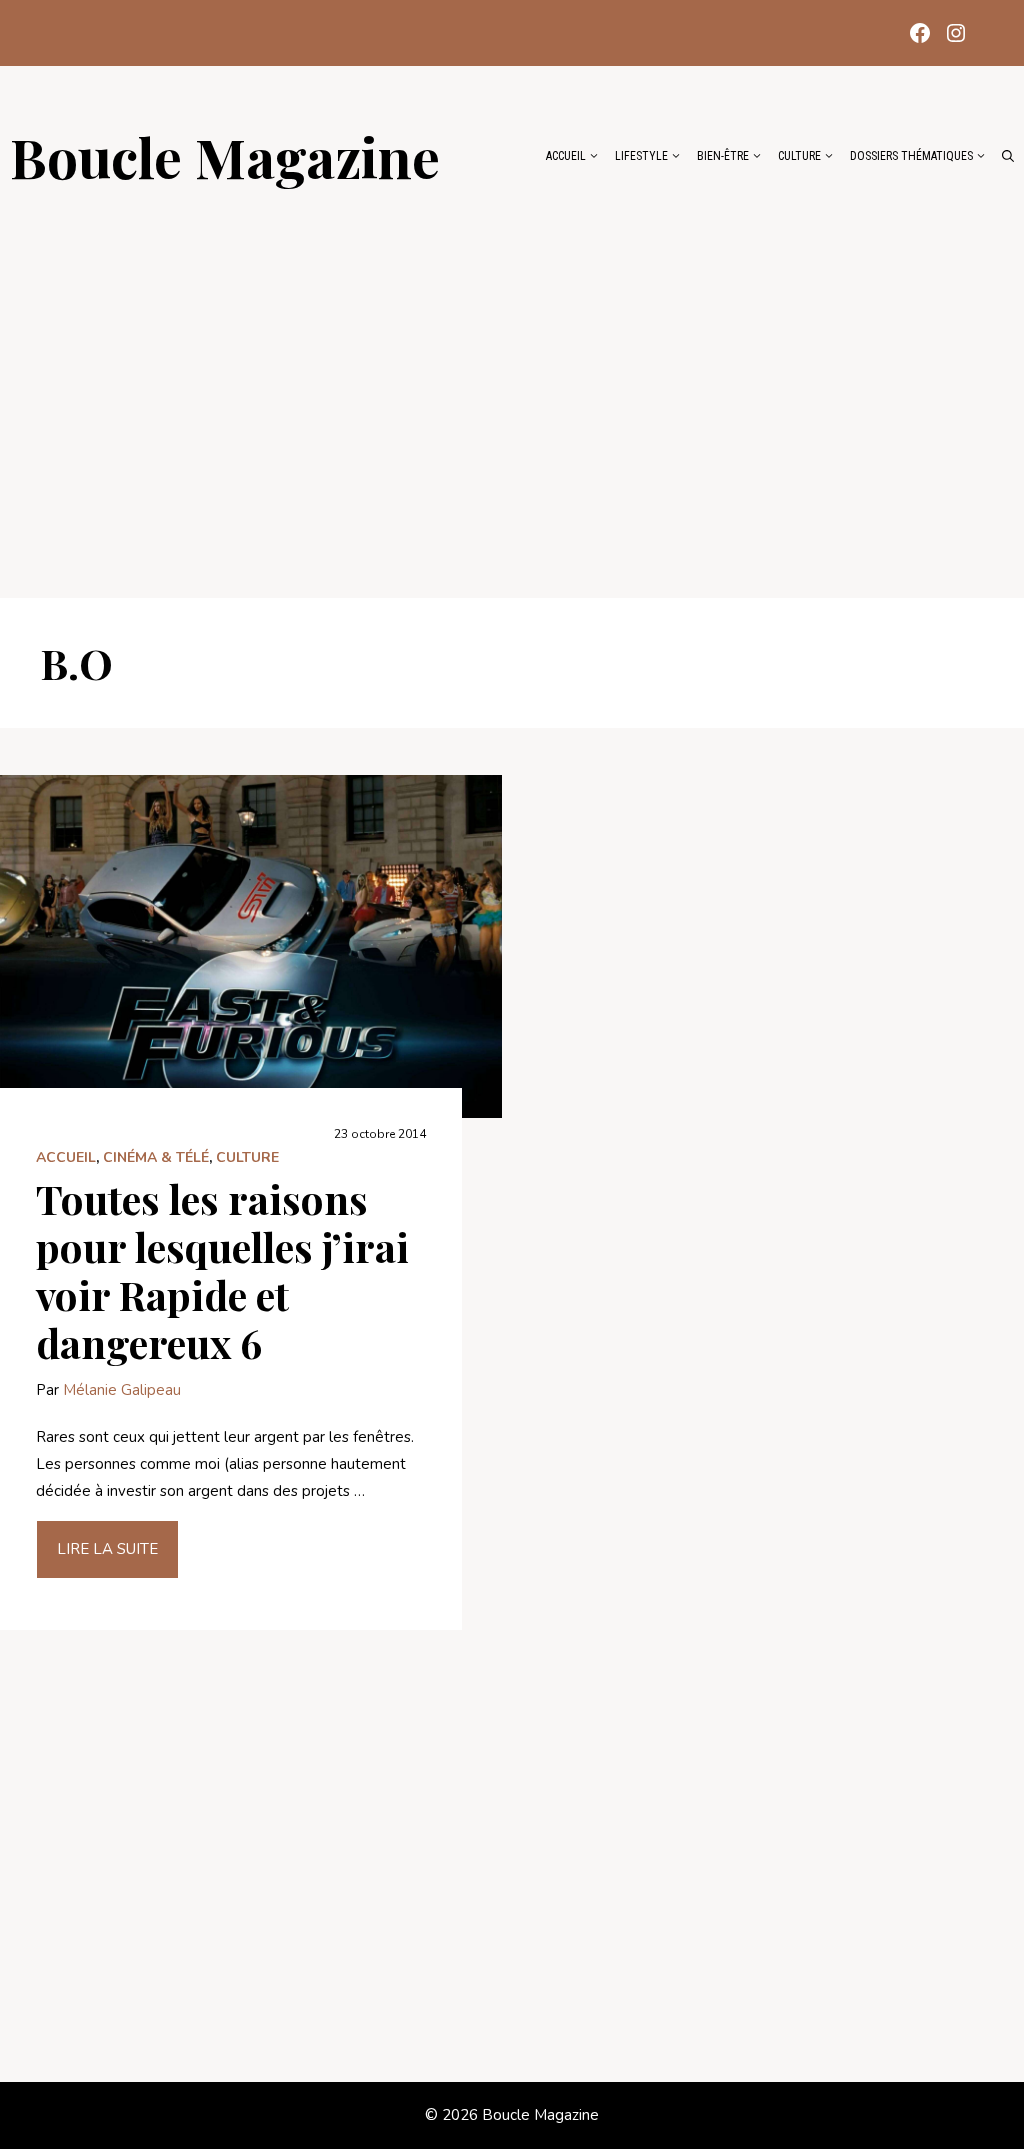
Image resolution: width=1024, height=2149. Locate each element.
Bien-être (723, 156)
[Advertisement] (512, 382)
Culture (799, 156)
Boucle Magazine (225, 156)
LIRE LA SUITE (107, 1549)
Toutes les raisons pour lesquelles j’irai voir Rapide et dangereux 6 (222, 1270)
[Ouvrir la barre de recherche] (1008, 156)
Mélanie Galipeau (122, 1390)
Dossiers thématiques (911, 156)
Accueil (566, 156)
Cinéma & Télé (156, 1157)
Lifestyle (641, 156)
